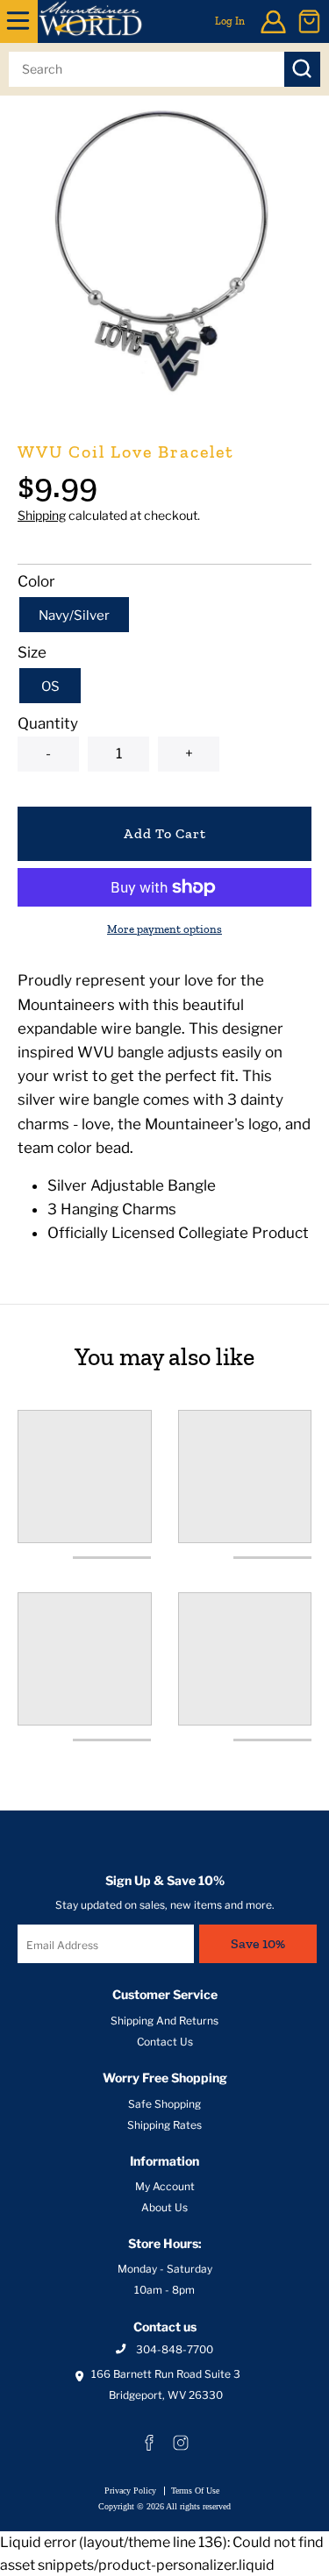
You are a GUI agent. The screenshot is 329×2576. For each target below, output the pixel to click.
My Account (165, 2186)
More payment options (164, 929)
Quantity (48, 723)
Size (32, 652)
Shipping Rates (164, 2125)
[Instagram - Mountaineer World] (181, 2443)
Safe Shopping (164, 2104)
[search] (147, 69)
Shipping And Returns (164, 2021)
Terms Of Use (195, 2491)
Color (36, 581)
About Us (164, 2207)
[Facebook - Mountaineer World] (149, 2443)
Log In (230, 21)
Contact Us (165, 2042)
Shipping (42, 515)
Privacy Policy (130, 2491)
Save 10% (258, 1943)
